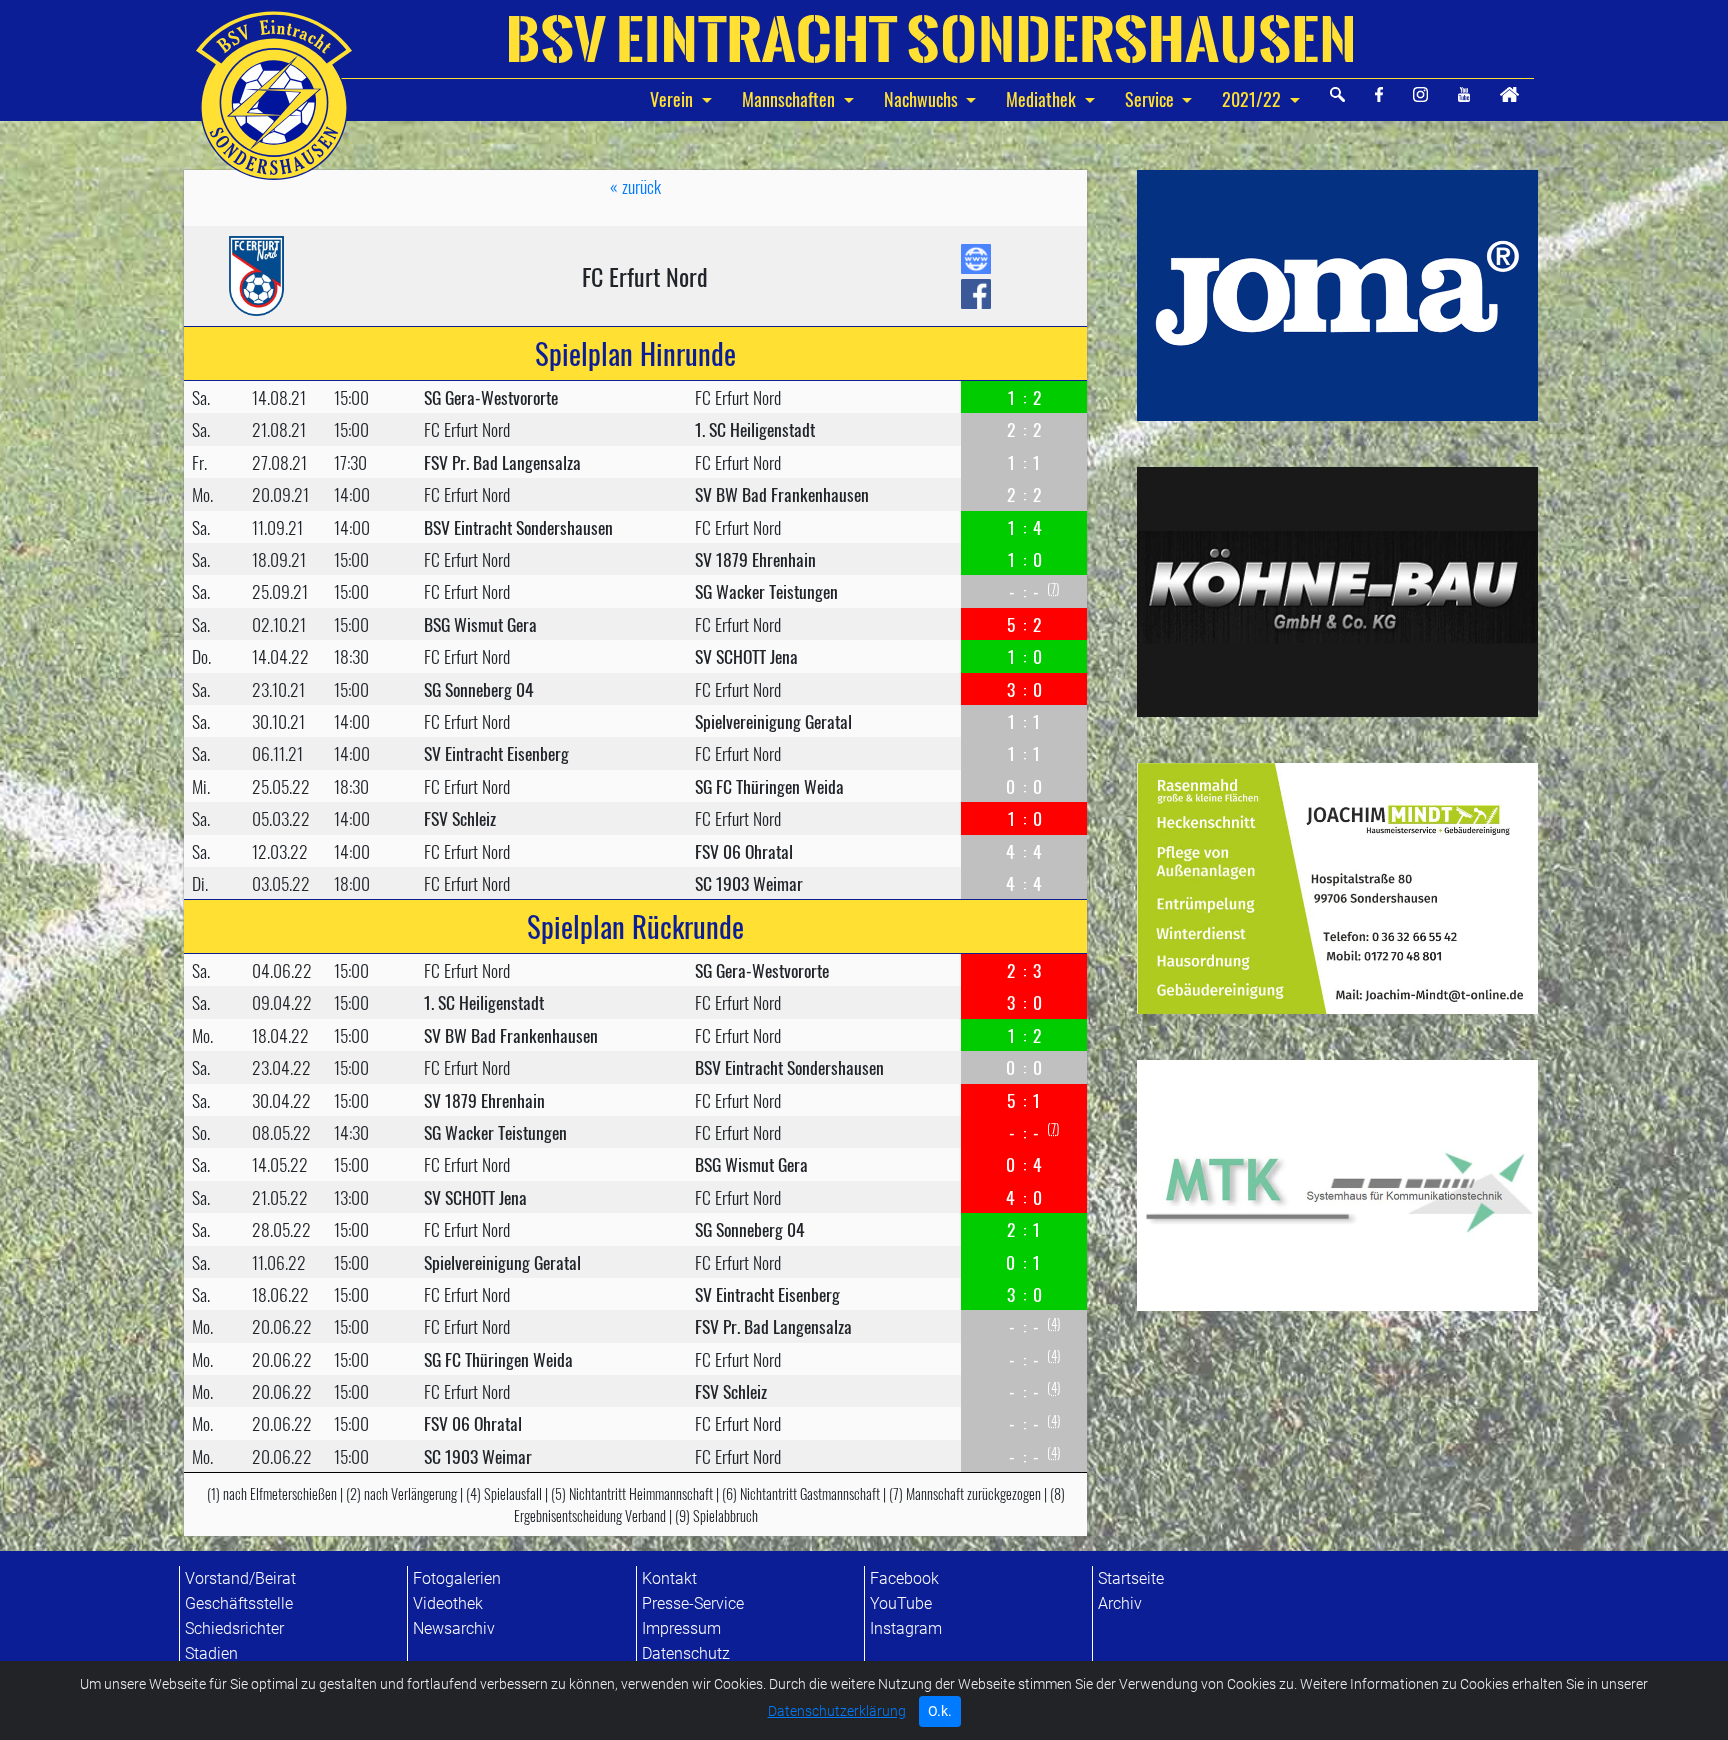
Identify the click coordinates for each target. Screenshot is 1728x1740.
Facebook (904, 1578)
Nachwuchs (923, 99)
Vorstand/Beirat (240, 1578)
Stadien (211, 1653)
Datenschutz (686, 1653)
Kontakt (669, 1578)
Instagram (906, 1628)
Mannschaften (790, 99)
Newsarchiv (454, 1628)
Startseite (1131, 1578)
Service (1149, 99)
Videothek (448, 1603)
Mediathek (1041, 99)
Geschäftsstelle (239, 1603)
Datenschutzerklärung (837, 1711)
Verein (673, 99)
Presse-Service (693, 1603)
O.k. (940, 1711)
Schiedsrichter (234, 1628)
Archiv (1120, 1603)
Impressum (681, 1628)
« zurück (635, 186)
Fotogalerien (457, 1578)
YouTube (901, 1603)
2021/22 (1251, 99)
